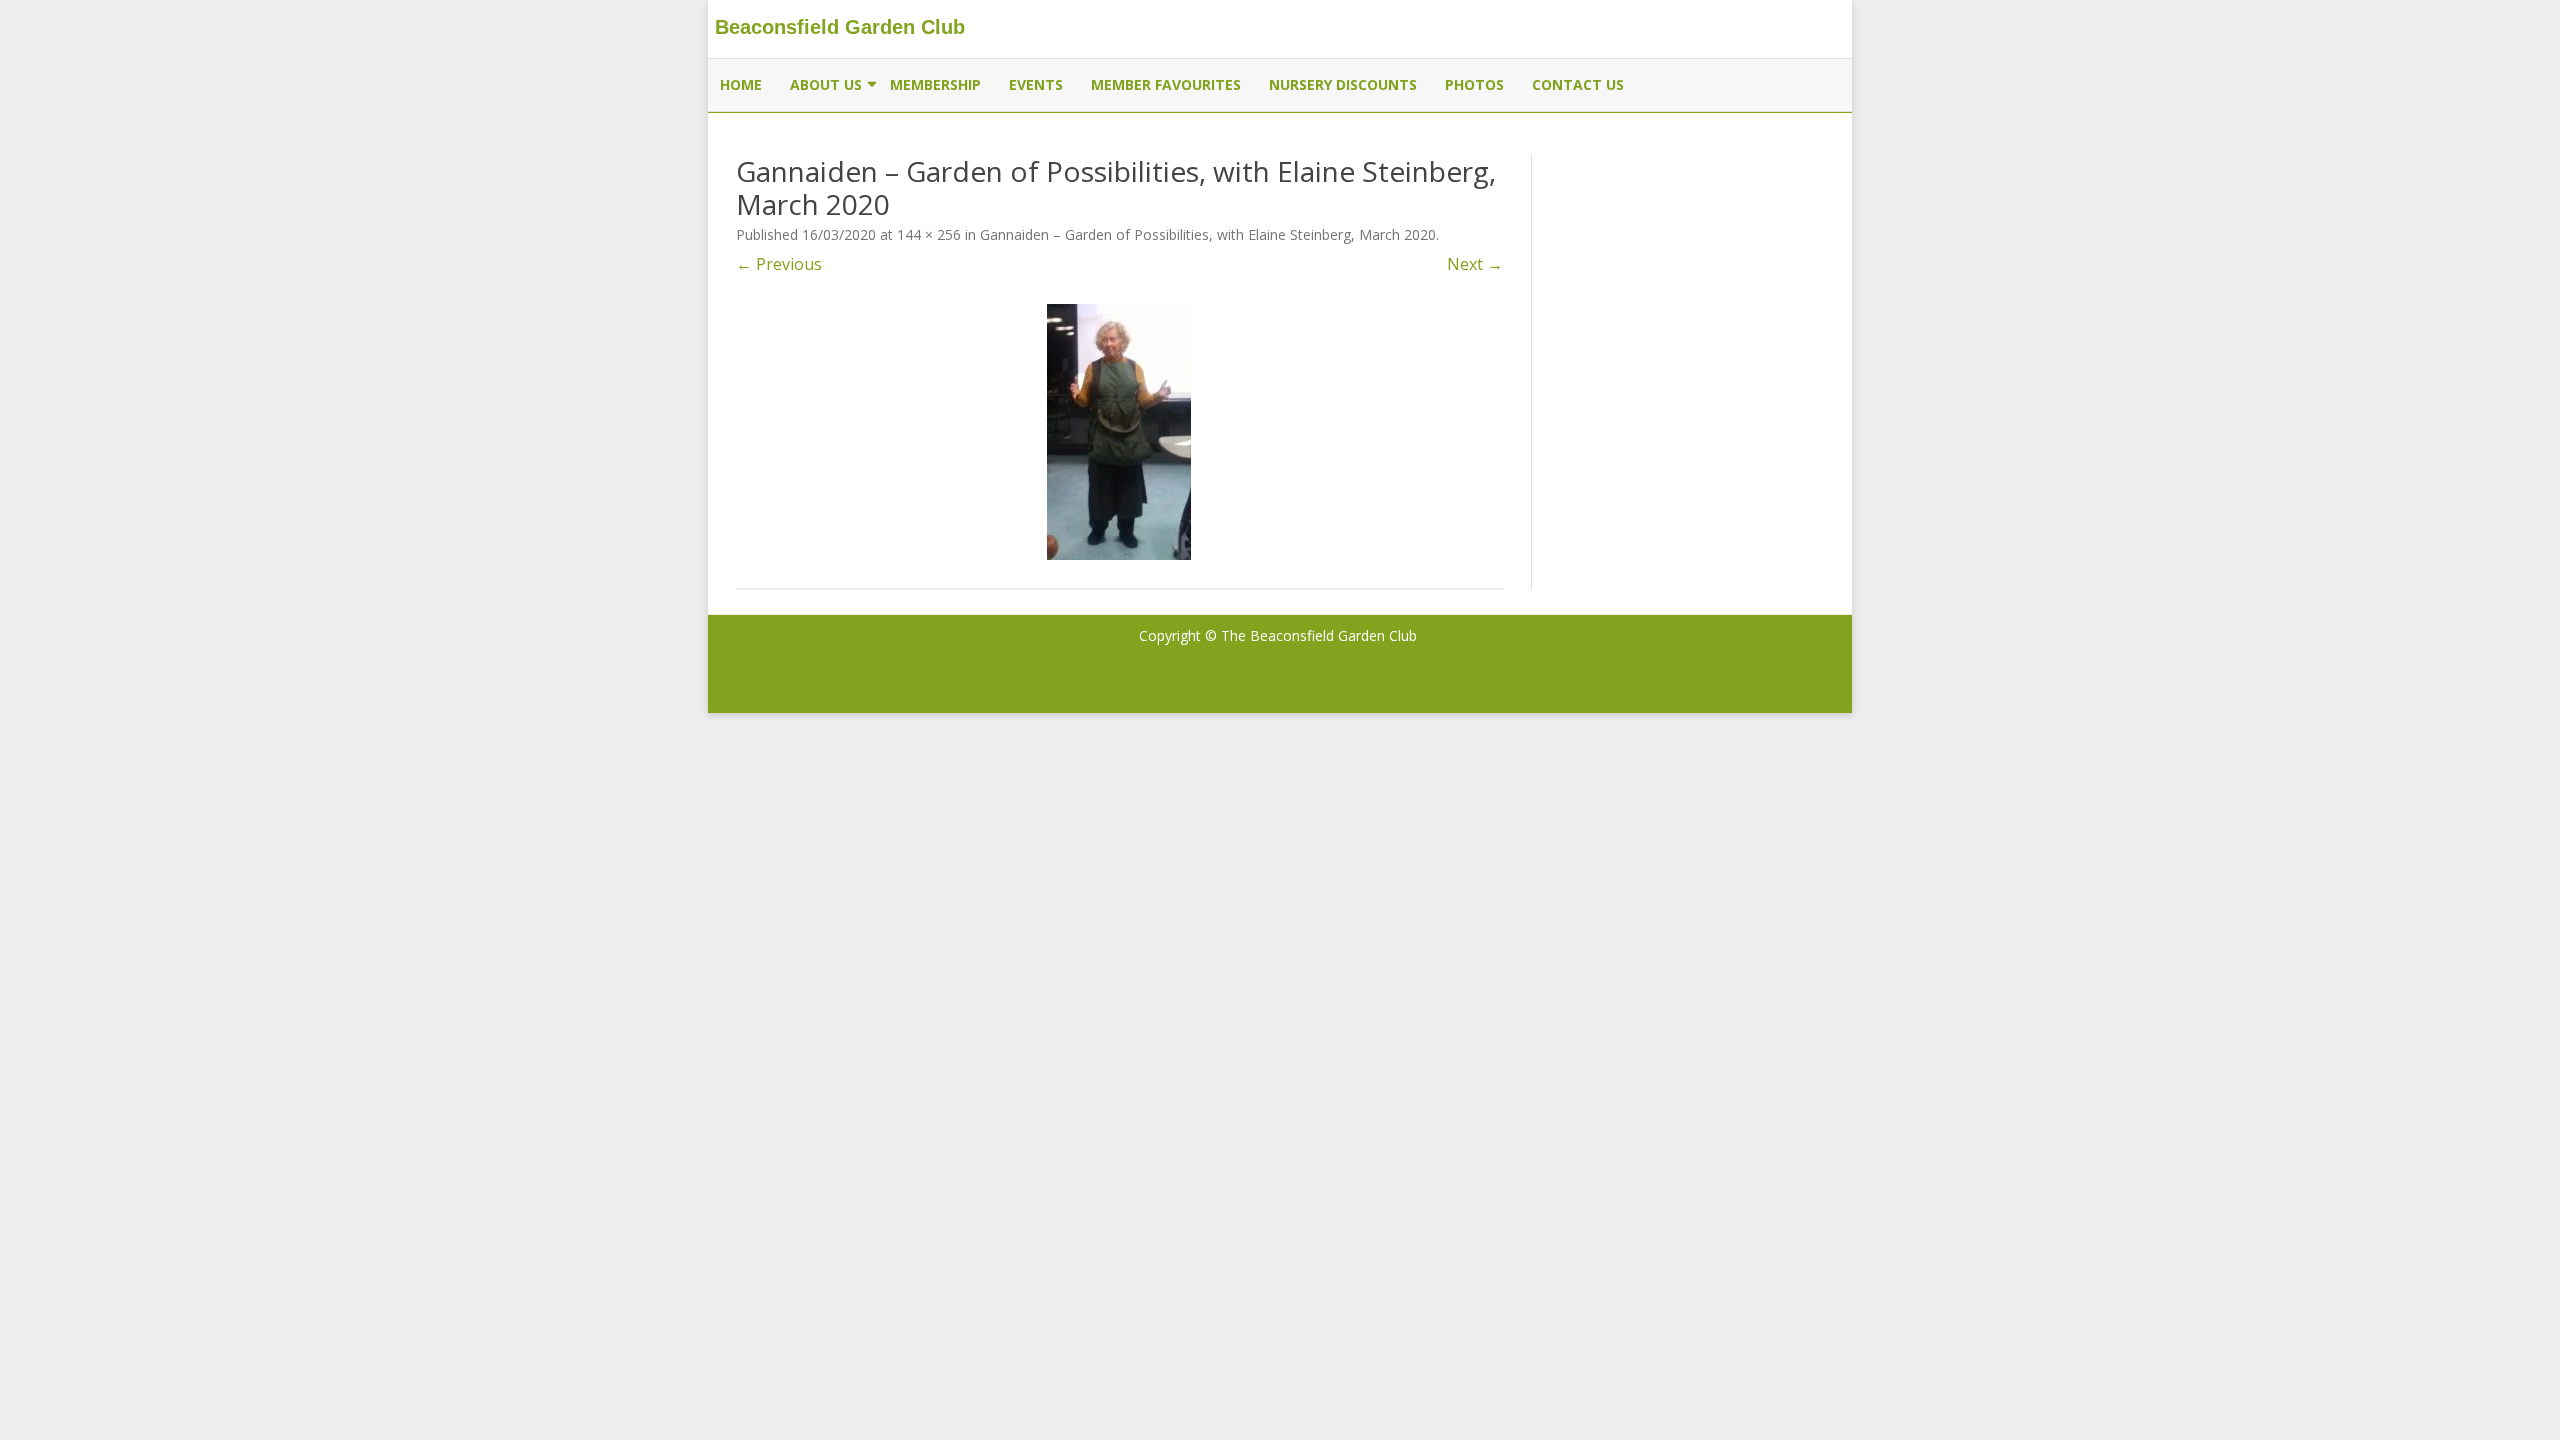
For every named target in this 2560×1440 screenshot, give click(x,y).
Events (1036, 84)
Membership (935, 84)
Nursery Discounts (1343, 84)
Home (741, 84)
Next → (1475, 264)
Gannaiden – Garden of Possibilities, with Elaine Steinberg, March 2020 (1208, 234)
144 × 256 (929, 234)
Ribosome (1626, 635)
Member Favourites (1166, 84)
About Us (826, 84)
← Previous (779, 264)
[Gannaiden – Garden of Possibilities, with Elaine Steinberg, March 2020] (1119, 432)
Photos (1474, 84)
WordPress (1781, 663)
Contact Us (1578, 84)
